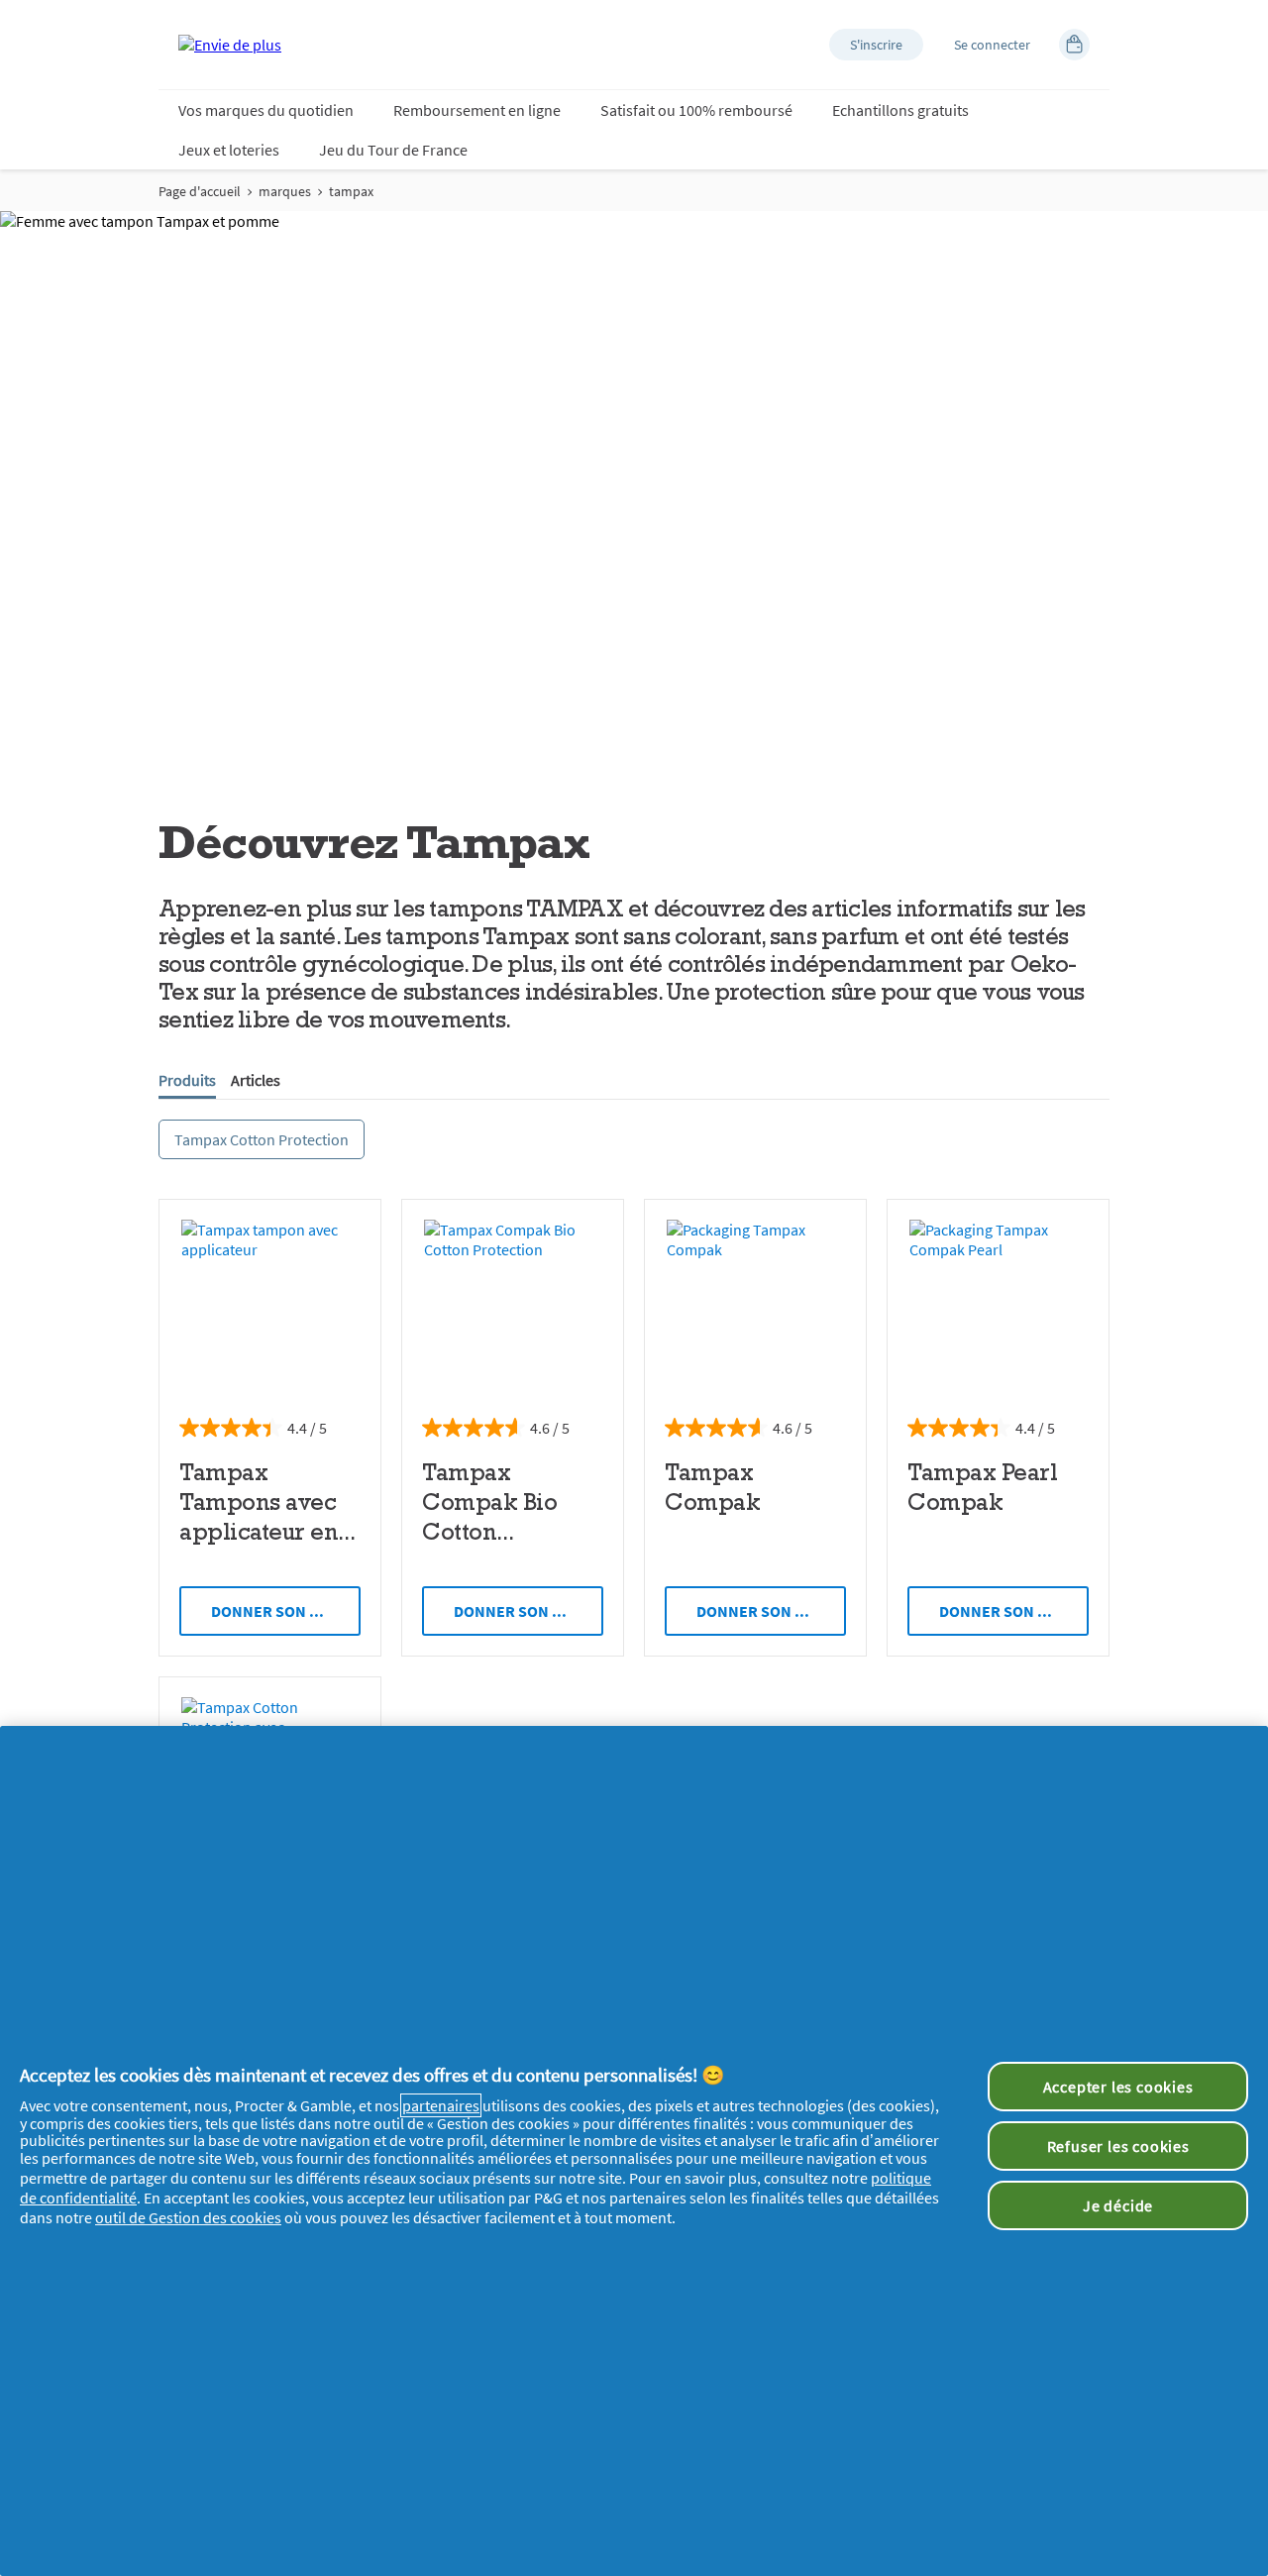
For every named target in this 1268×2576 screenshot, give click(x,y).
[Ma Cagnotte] (1074, 45)
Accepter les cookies (1118, 2087)
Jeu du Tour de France (393, 150)
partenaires (441, 2105)
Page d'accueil (200, 191)
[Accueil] (230, 45)
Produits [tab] (187, 1080)
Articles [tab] (256, 1080)
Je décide (1118, 2205)
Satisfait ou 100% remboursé (696, 110)
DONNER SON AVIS (276, 1611)
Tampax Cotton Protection (262, 1139)
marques (285, 191)
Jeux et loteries (229, 150)
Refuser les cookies (1118, 2146)
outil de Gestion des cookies (188, 2217)
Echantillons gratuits (900, 110)
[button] (876, 45)
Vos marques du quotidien (266, 110)
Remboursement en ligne (477, 110)
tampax (351, 191)
